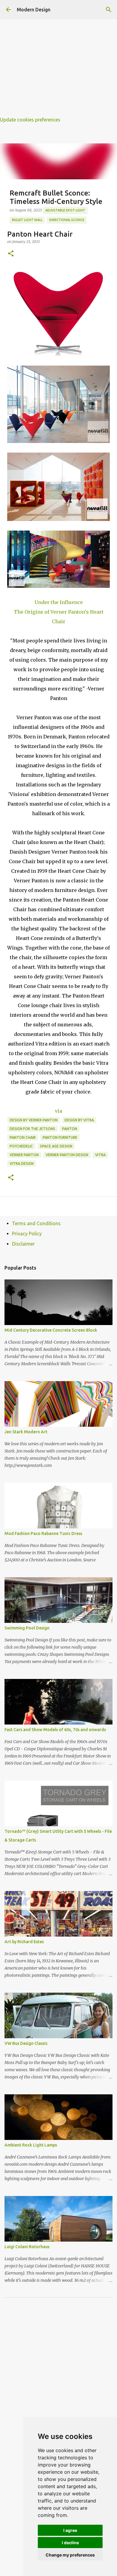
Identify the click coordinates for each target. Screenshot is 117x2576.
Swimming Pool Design (27, 1628)
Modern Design (34, 10)
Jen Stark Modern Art (26, 1432)
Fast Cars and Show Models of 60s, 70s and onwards (55, 1730)
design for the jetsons (32, 1129)
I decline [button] (70, 2543)
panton (70, 1129)
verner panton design (67, 1155)
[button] (11, 254)
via (58, 1111)
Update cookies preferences (30, 120)
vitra (100, 1155)
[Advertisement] (58, 58)
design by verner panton (34, 1120)
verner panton (24, 1155)
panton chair (23, 1137)
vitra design (22, 1164)
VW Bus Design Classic (26, 2043)
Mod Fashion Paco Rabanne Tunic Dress (43, 1533)
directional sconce (67, 220)
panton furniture (60, 1137)
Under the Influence (59, 602)
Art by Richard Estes (24, 1942)
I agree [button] (70, 2530)
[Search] (109, 10)
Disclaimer (23, 1244)
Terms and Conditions (36, 1223)
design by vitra (79, 1120)
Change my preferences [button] (70, 2555)
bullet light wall (27, 220)
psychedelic (21, 1146)
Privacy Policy (27, 1234)
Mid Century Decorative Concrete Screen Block (51, 1330)
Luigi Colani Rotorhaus (27, 2247)
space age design (56, 1146)
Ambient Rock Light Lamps (31, 2145)
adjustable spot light (65, 210)
